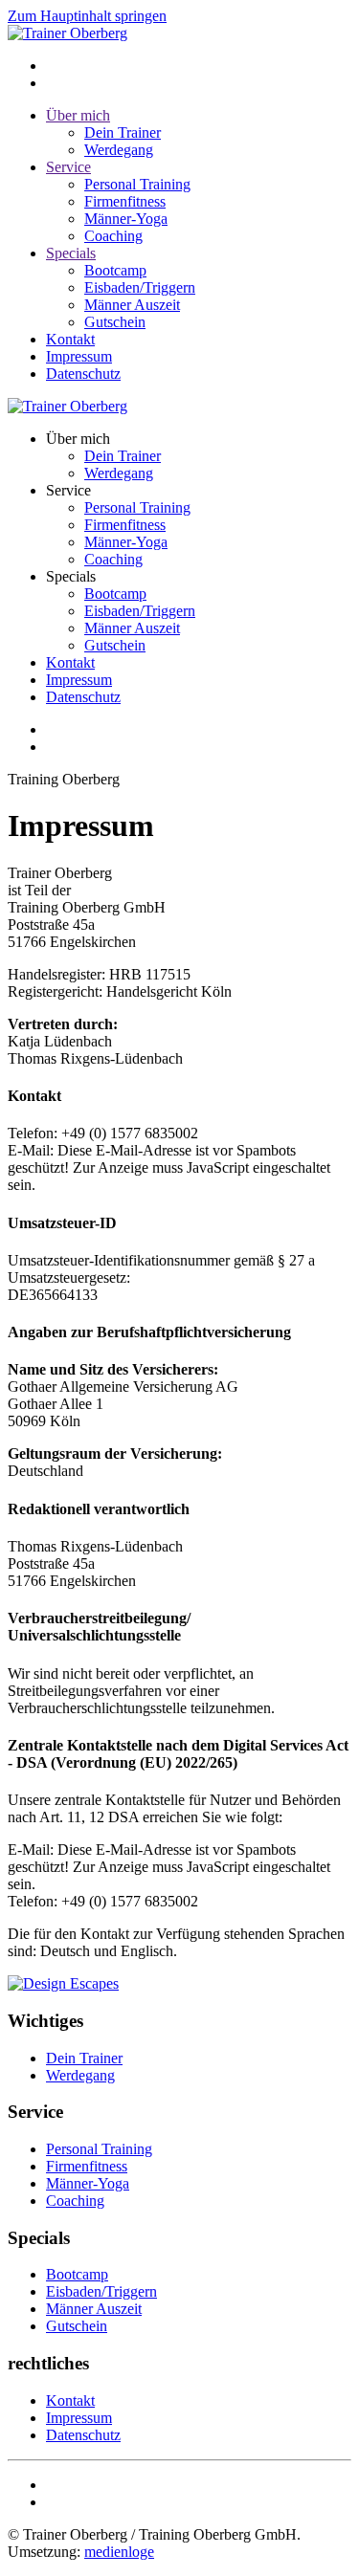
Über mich (78, 115)
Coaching (113, 236)
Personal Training (137, 184)
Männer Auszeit (132, 305)
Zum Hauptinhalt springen (87, 16)
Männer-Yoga (126, 219)
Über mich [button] (78, 439)
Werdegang (119, 150)
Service (68, 167)
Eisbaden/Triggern (140, 287)
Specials (71, 253)
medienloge (119, 2552)
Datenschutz (83, 374)
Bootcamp (115, 270)
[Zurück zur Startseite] (67, 33)
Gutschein (115, 322)
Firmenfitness (125, 201)
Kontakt (70, 339)
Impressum (79, 356)
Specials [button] (71, 576)
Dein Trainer (123, 132)
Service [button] (68, 490)
